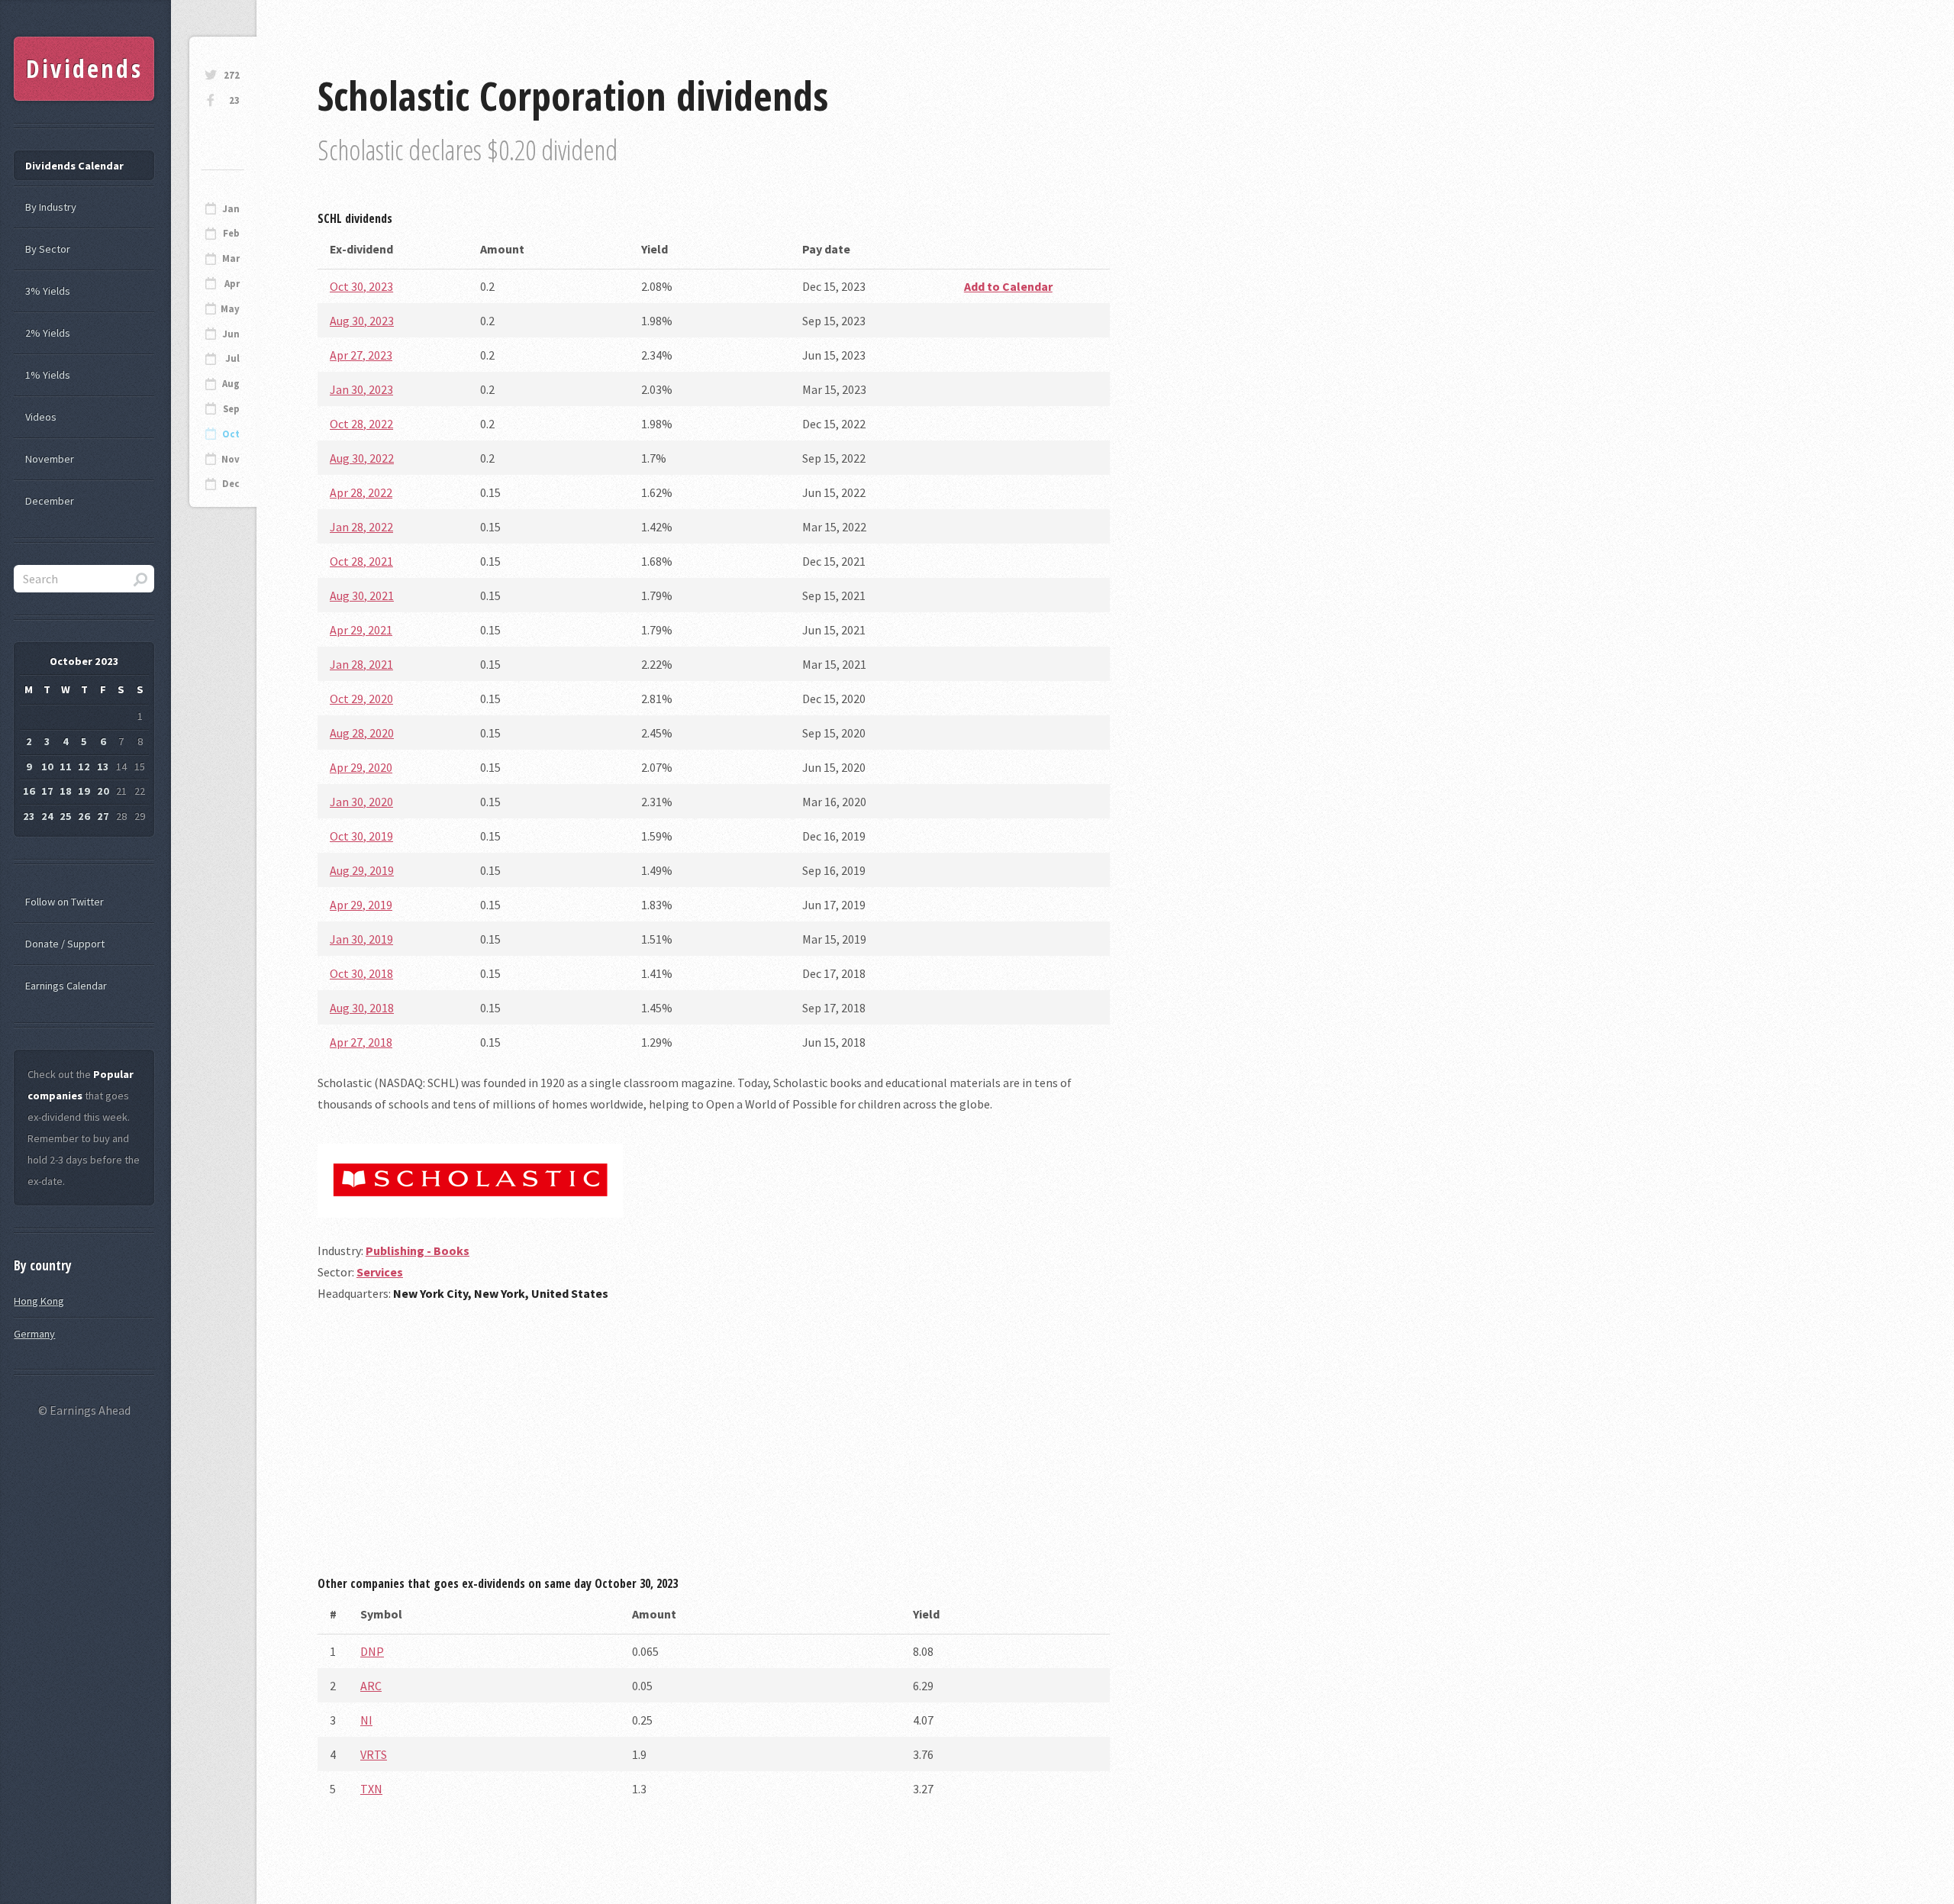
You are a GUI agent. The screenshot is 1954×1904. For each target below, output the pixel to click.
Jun (231, 334)
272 (232, 75)
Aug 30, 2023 (362, 321)
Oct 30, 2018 (361, 973)
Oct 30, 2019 (361, 836)
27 (103, 816)
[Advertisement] (714, 1444)
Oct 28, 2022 (361, 424)
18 (66, 791)
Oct (231, 434)
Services (380, 1272)
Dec (231, 484)
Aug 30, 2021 (362, 595)
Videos (41, 417)
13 (103, 766)
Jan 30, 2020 (361, 802)
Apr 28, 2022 (361, 492)
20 (103, 791)
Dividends (84, 68)
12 (84, 766)
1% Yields (48, 375)
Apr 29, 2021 (361, 630)
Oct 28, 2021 (361, 561)
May (230, 309)
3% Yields (48, 291)
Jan (231, 209)
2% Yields (48, 333)
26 (84, 816)
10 (47, 766)
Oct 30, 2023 (361, 286)
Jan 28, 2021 (361, 664)
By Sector (48, 249)
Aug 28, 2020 (362, 733)
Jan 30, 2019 (361, 939)
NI (366, 1720)
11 (66, 766)
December (50, 501)
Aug (231, 384)
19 (84, 791)
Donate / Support (65, 944)
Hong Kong (39, 1301)
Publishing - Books (418, 1251)
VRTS (374, 1754)
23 (234, 100)
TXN (371, 1789)
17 (47, 791)
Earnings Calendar (66, 986)
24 (47, 816)
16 (29, 791)
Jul (232, 358)
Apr (232, 284)
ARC (371, 1686)
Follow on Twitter (64, 902)
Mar (231, 258)
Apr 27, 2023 (361, 355)
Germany (34, 1334)
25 (66, 816)
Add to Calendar (1008, 286)
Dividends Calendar (74, 166)
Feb (231, 233)
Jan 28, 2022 (361, 527)
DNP (372, 1651)
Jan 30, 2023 (361, 389)
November (50, 459)
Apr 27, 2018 (361, 1042)
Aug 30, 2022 (362, 458)
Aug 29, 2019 (362, 870)
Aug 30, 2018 (362, 1008)
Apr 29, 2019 (361, 905)
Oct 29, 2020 (361, 699)
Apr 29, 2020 (361, 767)
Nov (231, 459)
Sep (231, 409)
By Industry (51, 207)
